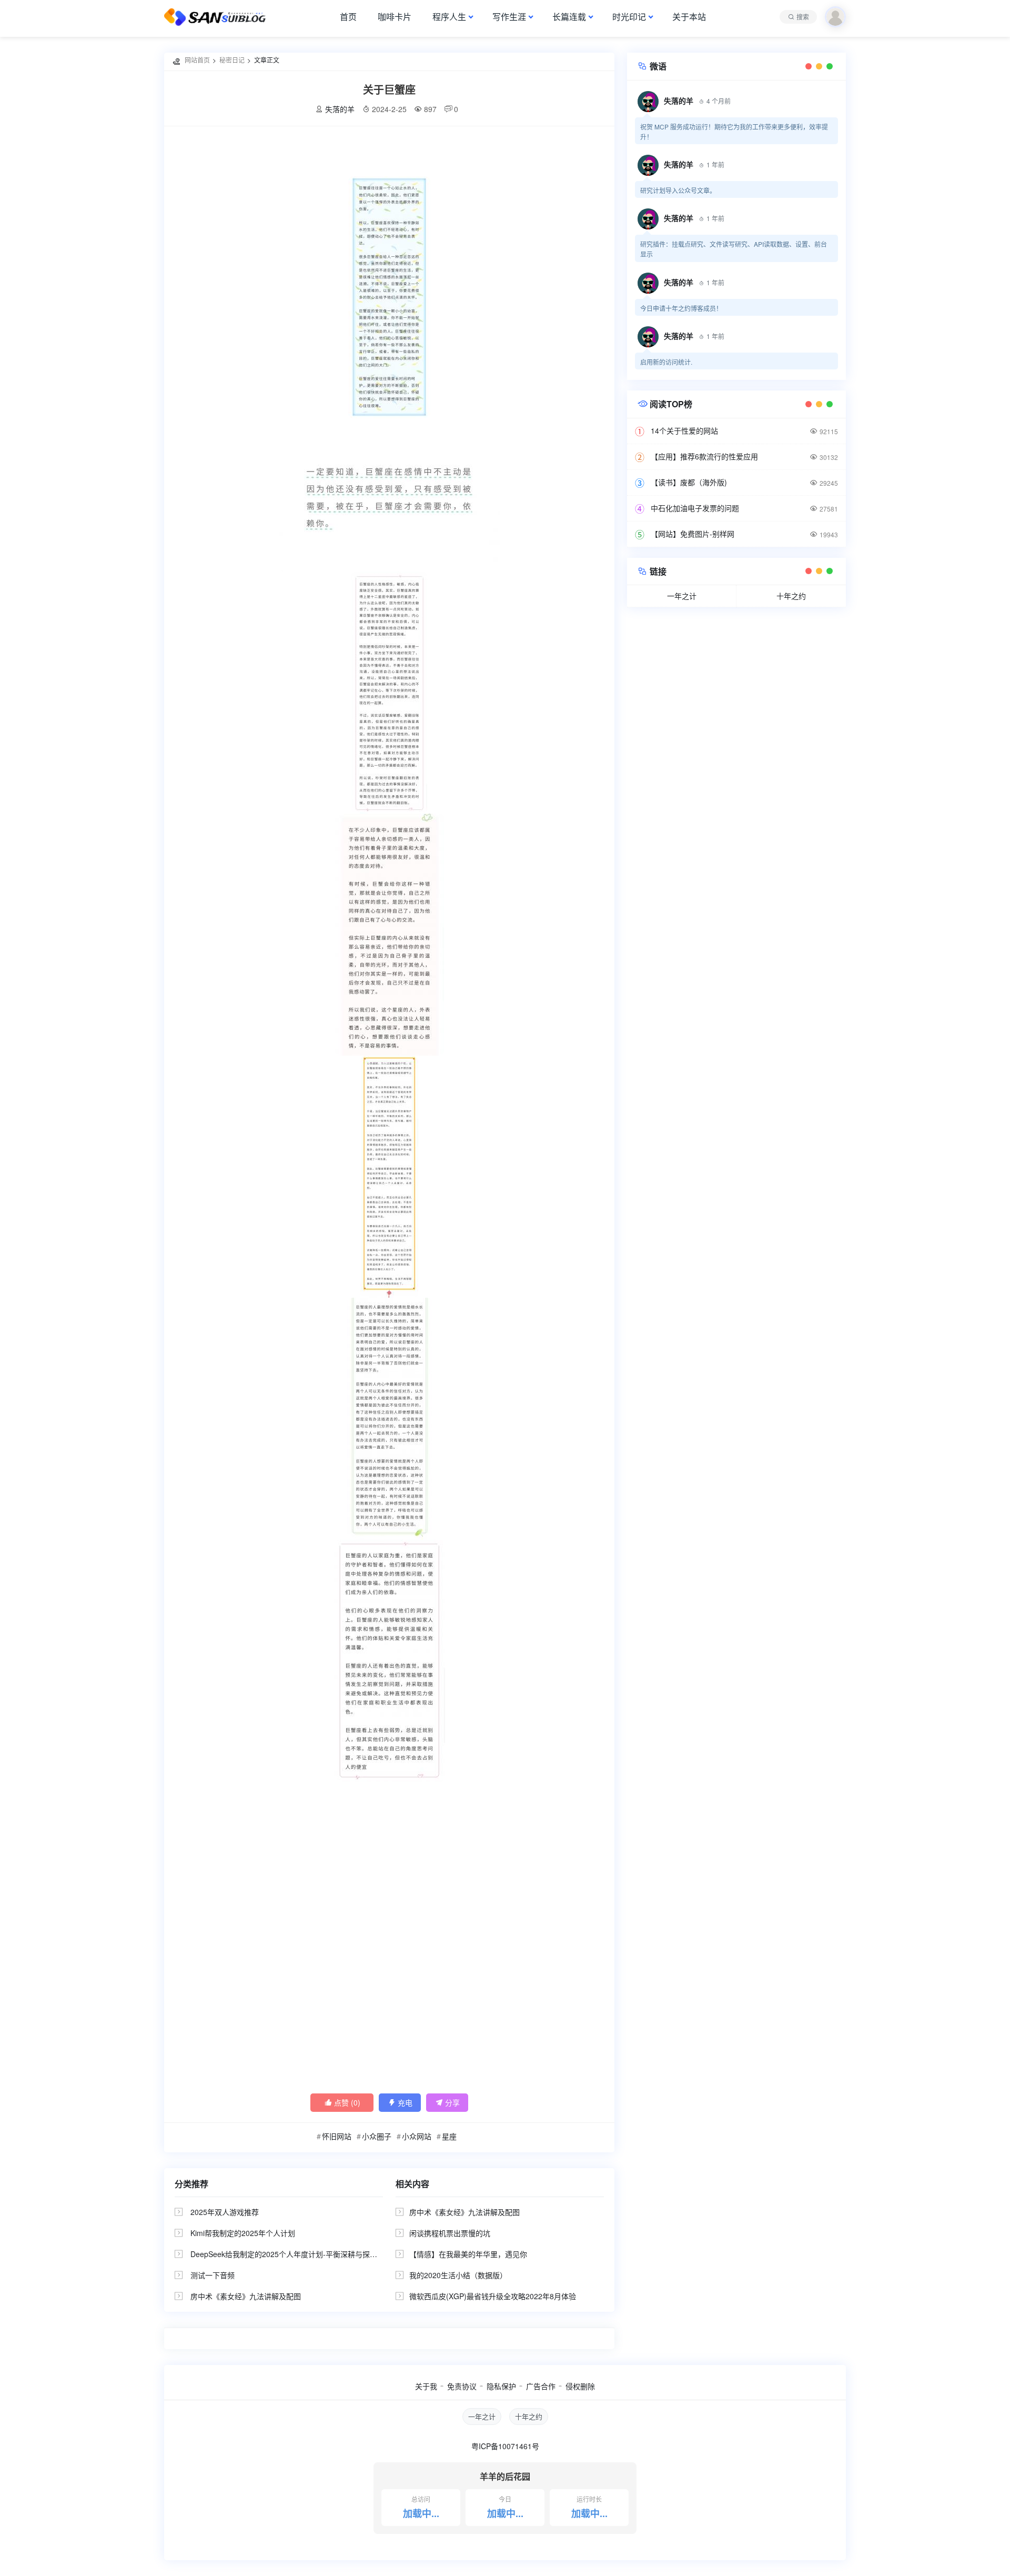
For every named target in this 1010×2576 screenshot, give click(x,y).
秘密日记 (232, 60)
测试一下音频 (213, 2275)
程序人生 (449, 17)
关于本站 (689, 17)
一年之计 (682, 596)
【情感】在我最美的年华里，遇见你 (468, 2254)
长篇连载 (569, 17)
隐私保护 (501, 2386)
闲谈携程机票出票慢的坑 (450, 2233)
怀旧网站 (337, 2136)
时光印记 (629, 17)
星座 (449, 2136)
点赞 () (342, 2102)
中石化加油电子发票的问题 (695, 508)
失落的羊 (340, 109)
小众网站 (417, 2136)
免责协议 (462, 2386)
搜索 (803, 17)
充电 (400, 2102)
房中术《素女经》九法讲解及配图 (246, 2296)
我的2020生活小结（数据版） (458, 2275)
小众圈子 (377, 2136)
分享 (447, 2102)
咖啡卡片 (395, 17)
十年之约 (791, 596)
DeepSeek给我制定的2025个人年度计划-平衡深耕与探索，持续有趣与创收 (313, 2254)
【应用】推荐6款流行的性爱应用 (704, 456)
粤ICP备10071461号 (505, 2446)
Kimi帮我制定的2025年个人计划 (243, 2233)
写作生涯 (509, 17)
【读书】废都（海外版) (689, 482)
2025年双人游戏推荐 (225, 2212)
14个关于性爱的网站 (684, 430)
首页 (348, 17)
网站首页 (197, 60)
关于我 (426, 2386)
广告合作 (541, 2386)
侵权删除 (580, 2386)
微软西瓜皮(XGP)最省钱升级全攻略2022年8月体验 (493, 2296)
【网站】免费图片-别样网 (693, 534)
